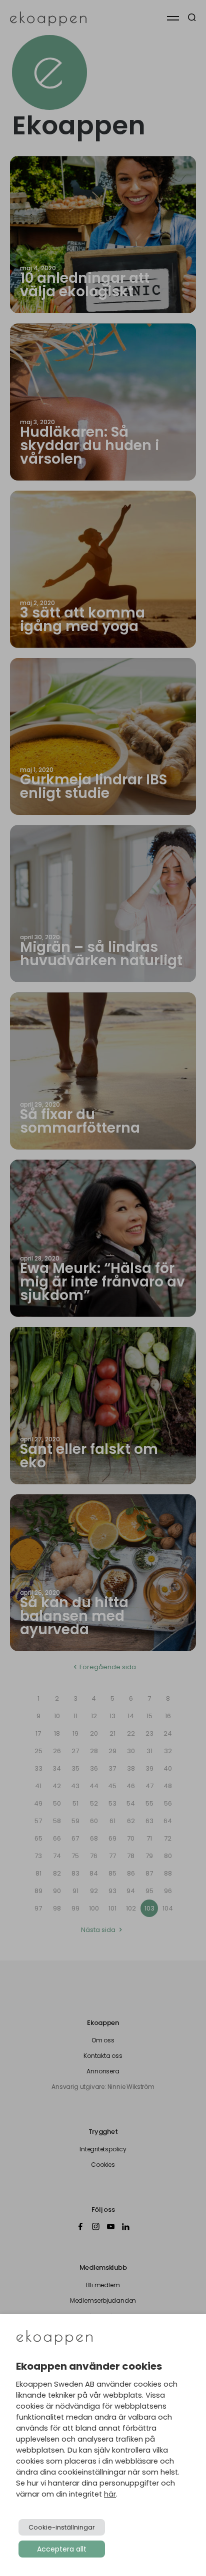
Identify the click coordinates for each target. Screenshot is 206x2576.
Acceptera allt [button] (62, 2549)
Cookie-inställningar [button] (62, 2527)
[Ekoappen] (54, 2338)
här (110, 2494)
